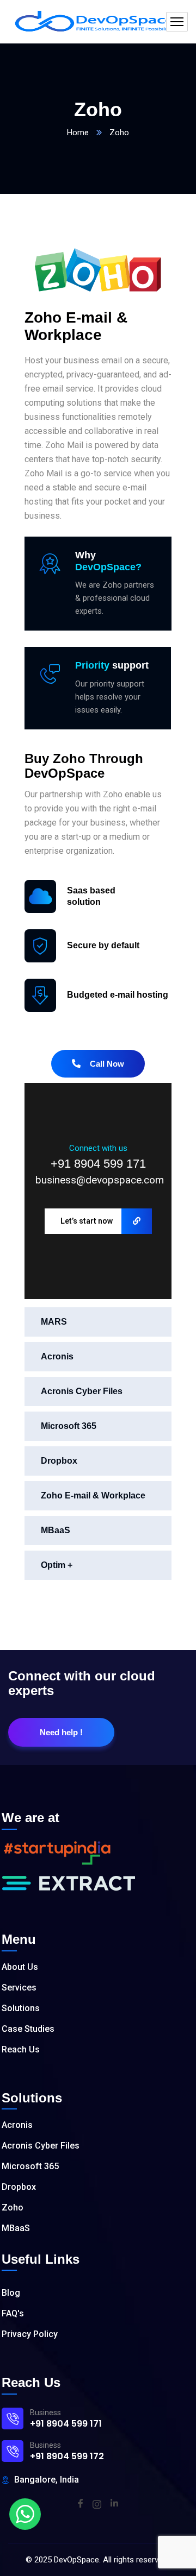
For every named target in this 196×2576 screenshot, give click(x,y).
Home (78, 133)
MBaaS (56, 1530)
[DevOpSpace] (98, 22)
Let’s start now (87, 1221)
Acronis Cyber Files (82, 1391)
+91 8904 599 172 (67, 2456)
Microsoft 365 (69, 1426)
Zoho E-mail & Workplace (93, 1495)
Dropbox (59, 1461)
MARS (54, 1322)
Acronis (57, 1356)
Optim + (57, 1565)
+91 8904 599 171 (98, 1164)
